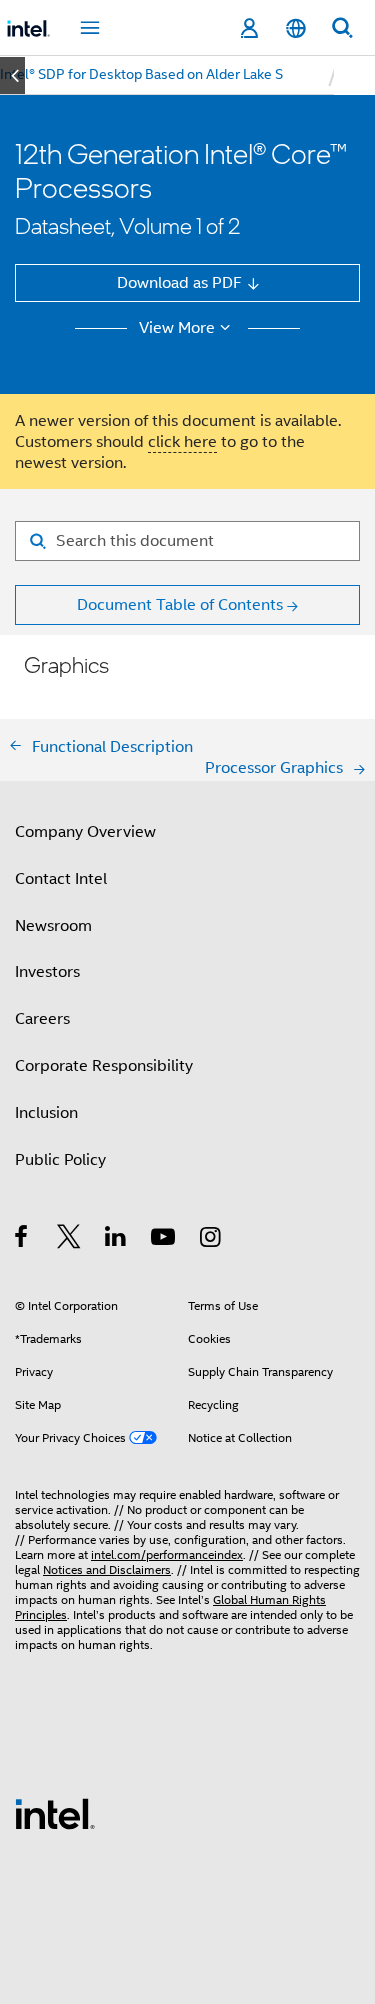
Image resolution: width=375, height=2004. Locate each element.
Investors (47, 971)
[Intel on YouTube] (164, 1239)
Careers (42, 1018)
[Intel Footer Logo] (55, 1812)
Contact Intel (61, 878)
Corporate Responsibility (104, 1065)
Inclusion (46, 1112)
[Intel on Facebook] (22, 1239)
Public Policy (60, 1159)
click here (182, 441)
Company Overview (85, 831)
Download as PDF (179, 282)
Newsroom (53, 925)
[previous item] (12, 75)
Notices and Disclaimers (107, 1570)
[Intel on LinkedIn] (116, 1239)
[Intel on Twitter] (69, 1239)
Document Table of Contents (180, 604)
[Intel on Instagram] (211, 1239)
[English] (295, 28)
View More (177, 328)
